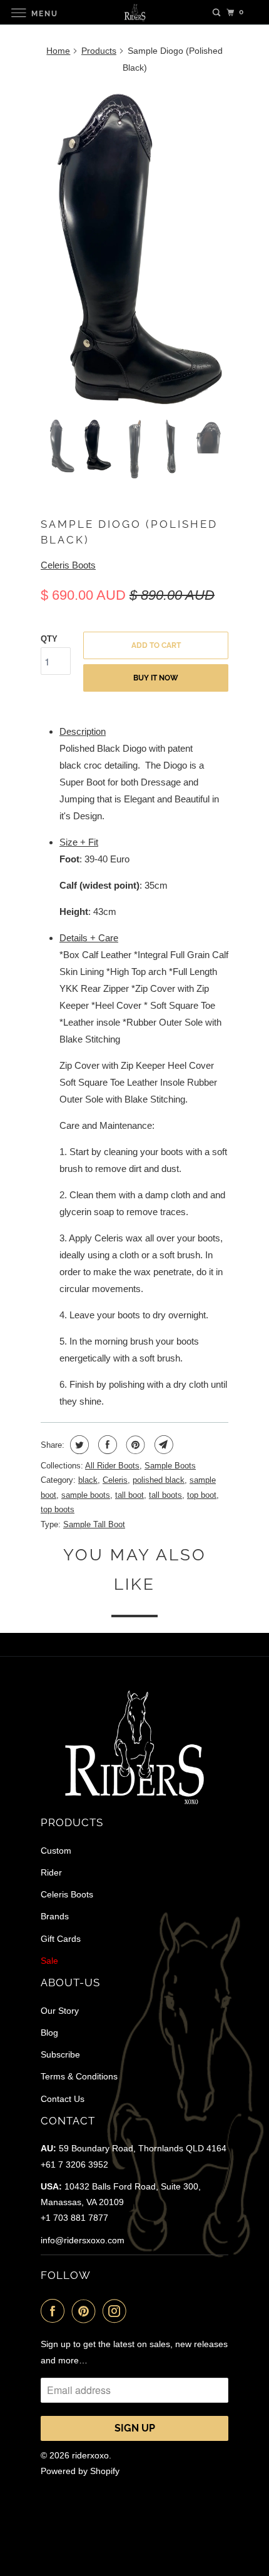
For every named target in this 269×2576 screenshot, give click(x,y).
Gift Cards (61, 1939)
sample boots (86, 1495)
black (88, 1480)
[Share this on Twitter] (78, 1445)
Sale (49, 1961)
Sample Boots (170, 1466)
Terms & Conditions (79, 2076)
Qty (49, 639)
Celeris (115, 1480)
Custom (56, 1851)
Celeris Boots (68, 565)
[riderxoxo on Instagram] (117, 2311)
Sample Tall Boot (94, 1524)
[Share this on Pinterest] (134, 1445)
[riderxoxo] (135, 12)
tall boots (165, 1495)
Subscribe (60, 2054)
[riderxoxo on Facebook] (55, 2311)
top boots (58, 1509)
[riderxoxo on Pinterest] (86, 2311)
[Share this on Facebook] (106, 1445)
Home (58, 51)
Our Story (60, 2011)
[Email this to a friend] (162, 1445)
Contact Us (63, 2099)
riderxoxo (90, 2455)
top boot (202, 1495)
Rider (51, 1872)
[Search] (216, 13)
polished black (159, 1480)
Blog (49, 2033)
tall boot (129, 1495)
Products (99, 51)
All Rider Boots (112, 1466)
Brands (55, 1916)
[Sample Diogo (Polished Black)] (134, 247)
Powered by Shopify (80, 2471)
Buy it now (156, 678)
